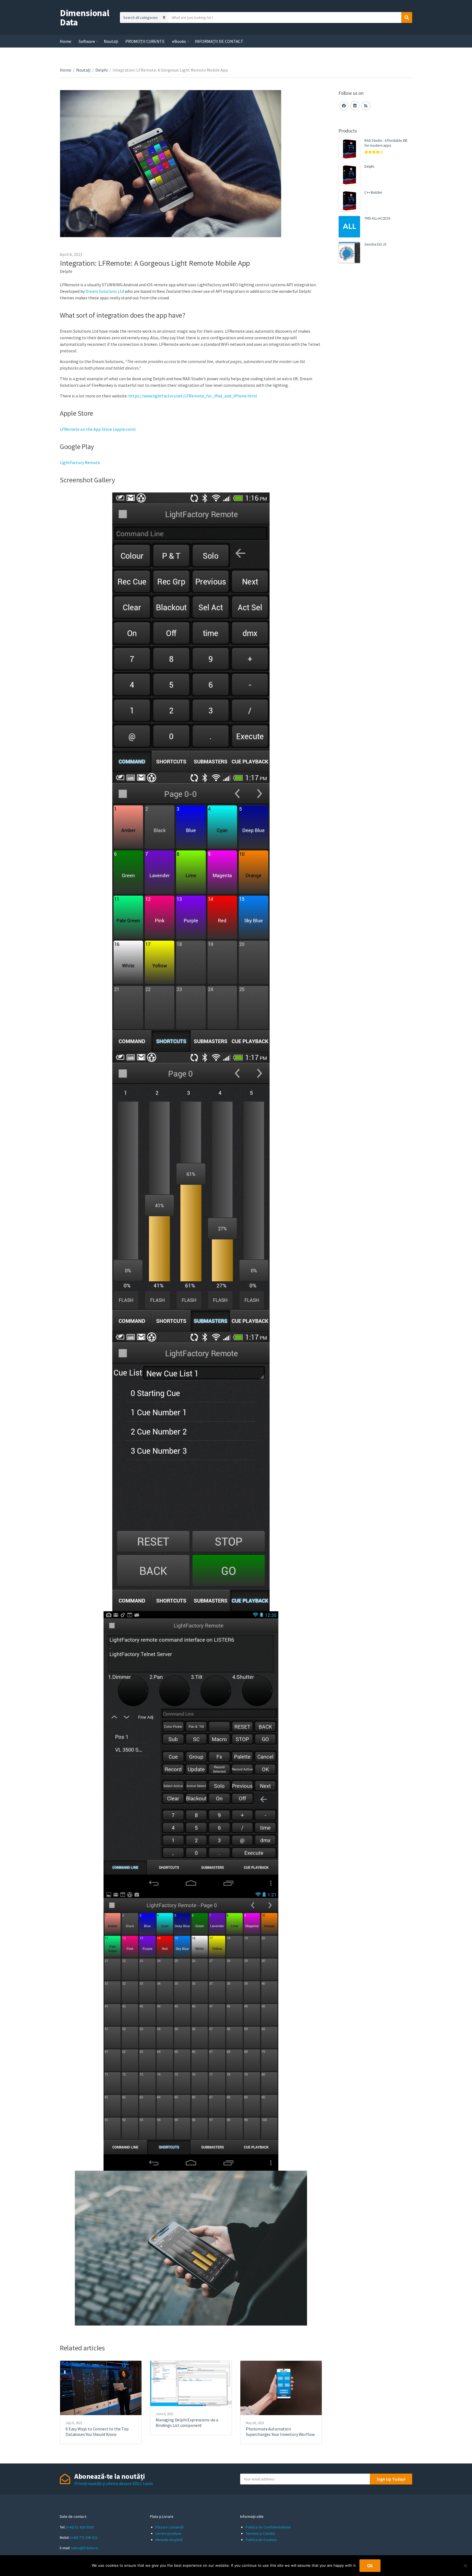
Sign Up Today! (391, 2479)
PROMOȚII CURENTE (145, 41)
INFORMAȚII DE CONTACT (219, 41)
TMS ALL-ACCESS (377, 218)
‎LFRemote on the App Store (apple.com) (98, 429)
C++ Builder (373, 192)
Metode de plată (169, 2540)
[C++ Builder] (349, 201)
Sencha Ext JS (375, 244)
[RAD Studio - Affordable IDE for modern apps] (349, 149)
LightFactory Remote (80, 462)
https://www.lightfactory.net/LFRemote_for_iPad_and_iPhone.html (192, 396)
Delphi (101, 70)
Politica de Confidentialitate (268, 2527)
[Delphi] (349, 175)
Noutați (111, 41)
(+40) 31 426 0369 (80, 2527)
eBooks (179, 41)
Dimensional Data (85, 17)
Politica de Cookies (261, 2540)
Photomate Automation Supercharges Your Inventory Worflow (280, 2432)
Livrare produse (168, 2533)
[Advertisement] (375, 362)
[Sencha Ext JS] (349, 253)
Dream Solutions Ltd (105, 291)
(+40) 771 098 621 (84, 2537)
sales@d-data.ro (85, 2548)
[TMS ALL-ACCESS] (349, 227)
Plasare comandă (169, 2527)
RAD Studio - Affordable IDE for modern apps (386, 143)
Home (66, 41)
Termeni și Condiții (260, 2533)
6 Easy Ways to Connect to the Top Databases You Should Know (97, 2432)
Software (87, 41)
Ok (370, 2566)
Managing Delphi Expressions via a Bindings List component (187, 2422)
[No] (465, 2566)
